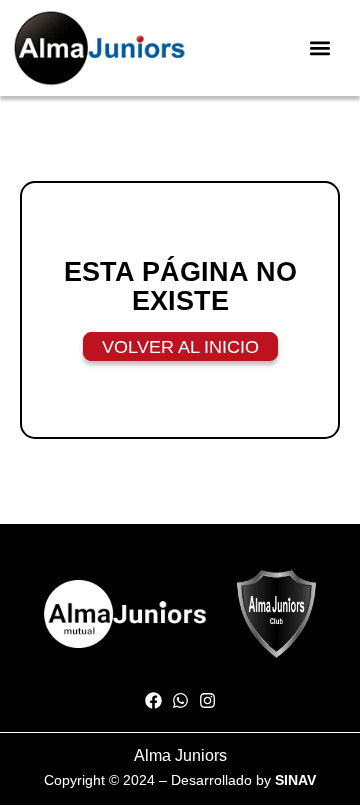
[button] (320, 47)
